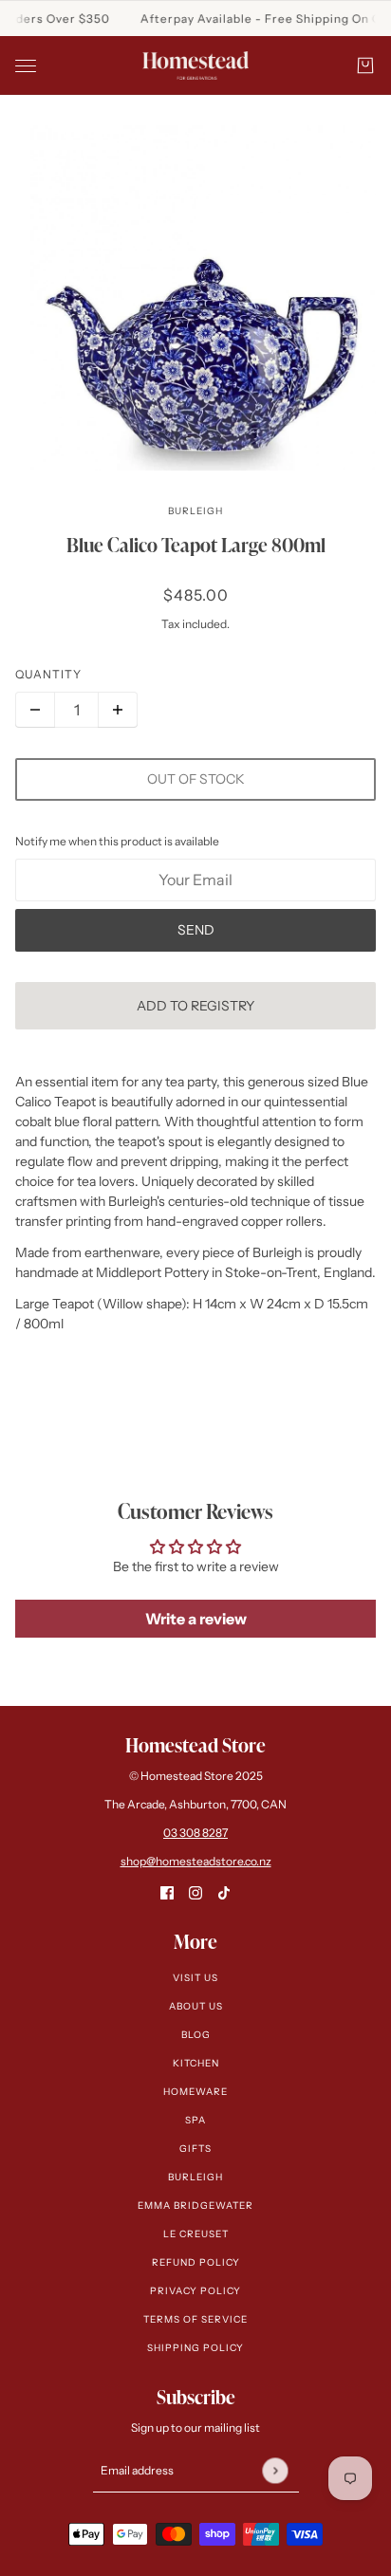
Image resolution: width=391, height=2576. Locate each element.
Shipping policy (195, 2348)
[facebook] (167, 1892)
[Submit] (275, 2470)
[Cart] (365, 65)
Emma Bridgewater (195, 2205)
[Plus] (118, 710)
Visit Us (195, 1978)
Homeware (195, 2092)
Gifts (195, 2149)
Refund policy (196, 2262)
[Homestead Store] (195, 65)
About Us (196, 2006)
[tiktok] (224, 1892)
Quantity (48, 674)
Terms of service (195, 2319)
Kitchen (196, 2063)
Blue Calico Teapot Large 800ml (196, 545)
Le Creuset (196, 2234)
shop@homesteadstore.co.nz (196, 1861)
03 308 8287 (195, 1833)
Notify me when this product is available (117, 841)
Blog (196, 2035)
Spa (195, 2120)
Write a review (196, 1619)
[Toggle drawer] (26, 66)
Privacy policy (195, 2291)
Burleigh (195, 511)
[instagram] (195, 1892)
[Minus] (35, 710)
